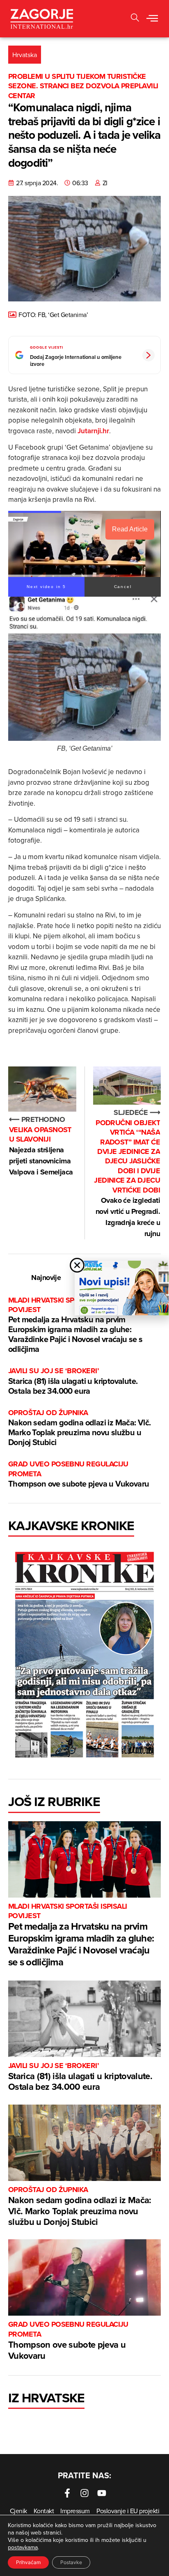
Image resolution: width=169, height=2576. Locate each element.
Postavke (71, 2562)
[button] (152, 19)
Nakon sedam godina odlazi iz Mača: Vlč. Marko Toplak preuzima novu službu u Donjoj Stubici (80, 1428)
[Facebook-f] (67, 2493)
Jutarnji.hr (93, 431)
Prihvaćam (28, 2562)
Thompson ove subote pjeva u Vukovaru (79, 1474)
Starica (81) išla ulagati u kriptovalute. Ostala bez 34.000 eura (73, 1381)
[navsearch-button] (135, 19)
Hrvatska (25, 55)
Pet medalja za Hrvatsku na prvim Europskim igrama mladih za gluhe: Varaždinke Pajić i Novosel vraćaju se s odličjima (75, 1325)
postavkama (23, 2547)
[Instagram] (84, 2493)
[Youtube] (102, 2493)
